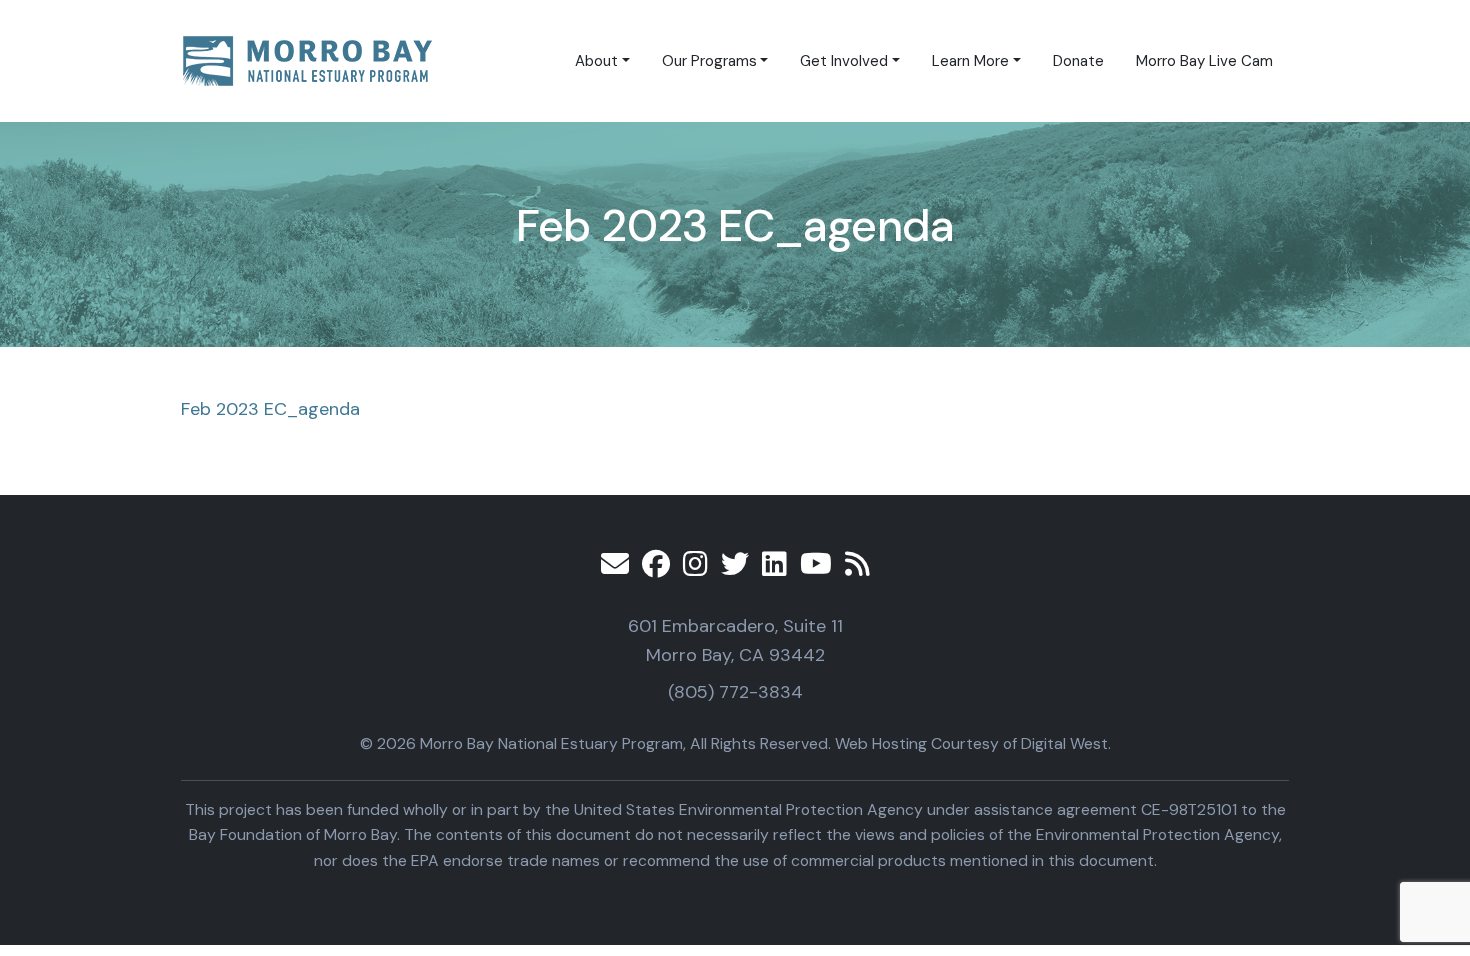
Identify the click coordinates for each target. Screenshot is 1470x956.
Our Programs (709, 61)
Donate (1078, 61)
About (596, 61)
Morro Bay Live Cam (1204, 61)
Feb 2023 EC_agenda (270, 409)
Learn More (970, 61)
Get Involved (844, 61)
